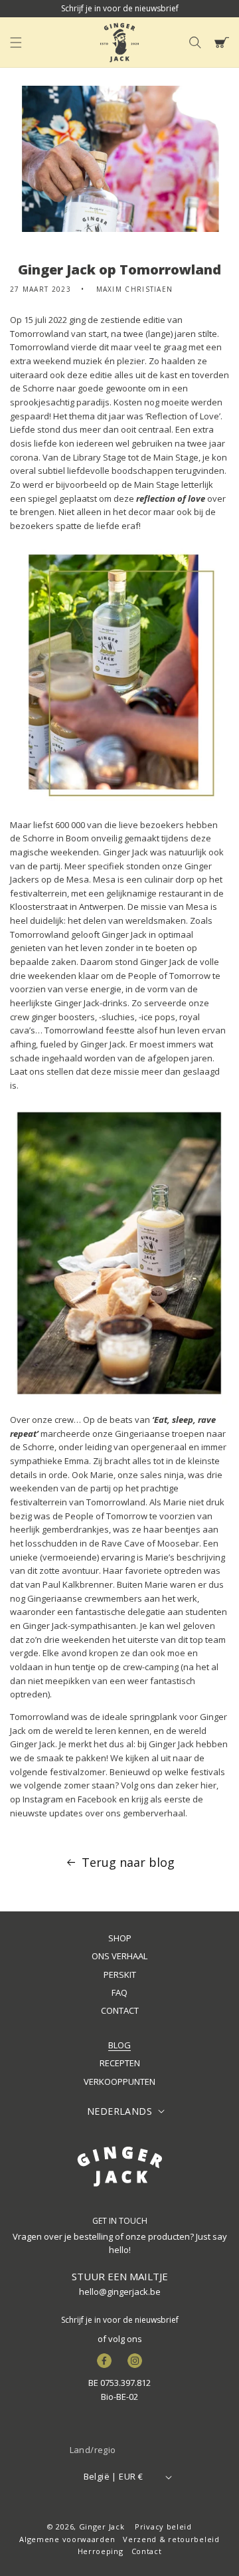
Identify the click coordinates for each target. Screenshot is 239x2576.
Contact (147, 2551)
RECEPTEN (120, 2063)
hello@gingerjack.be (120, 2292)
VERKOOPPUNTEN (119, 2082)
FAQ (119, 1992)
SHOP (120, 1938)
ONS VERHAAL (119, 1956)
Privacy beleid (163, 2526)
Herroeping (101, 2551)
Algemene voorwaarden (67, 2539)
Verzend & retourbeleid (171, 2539)
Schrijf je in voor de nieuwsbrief (120, 2320)
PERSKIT (120, 1975)
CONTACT (120, 2010)
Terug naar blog (128, 1862)
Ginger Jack (102, 2526)
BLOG (119, 2045)
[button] (16, 43)
